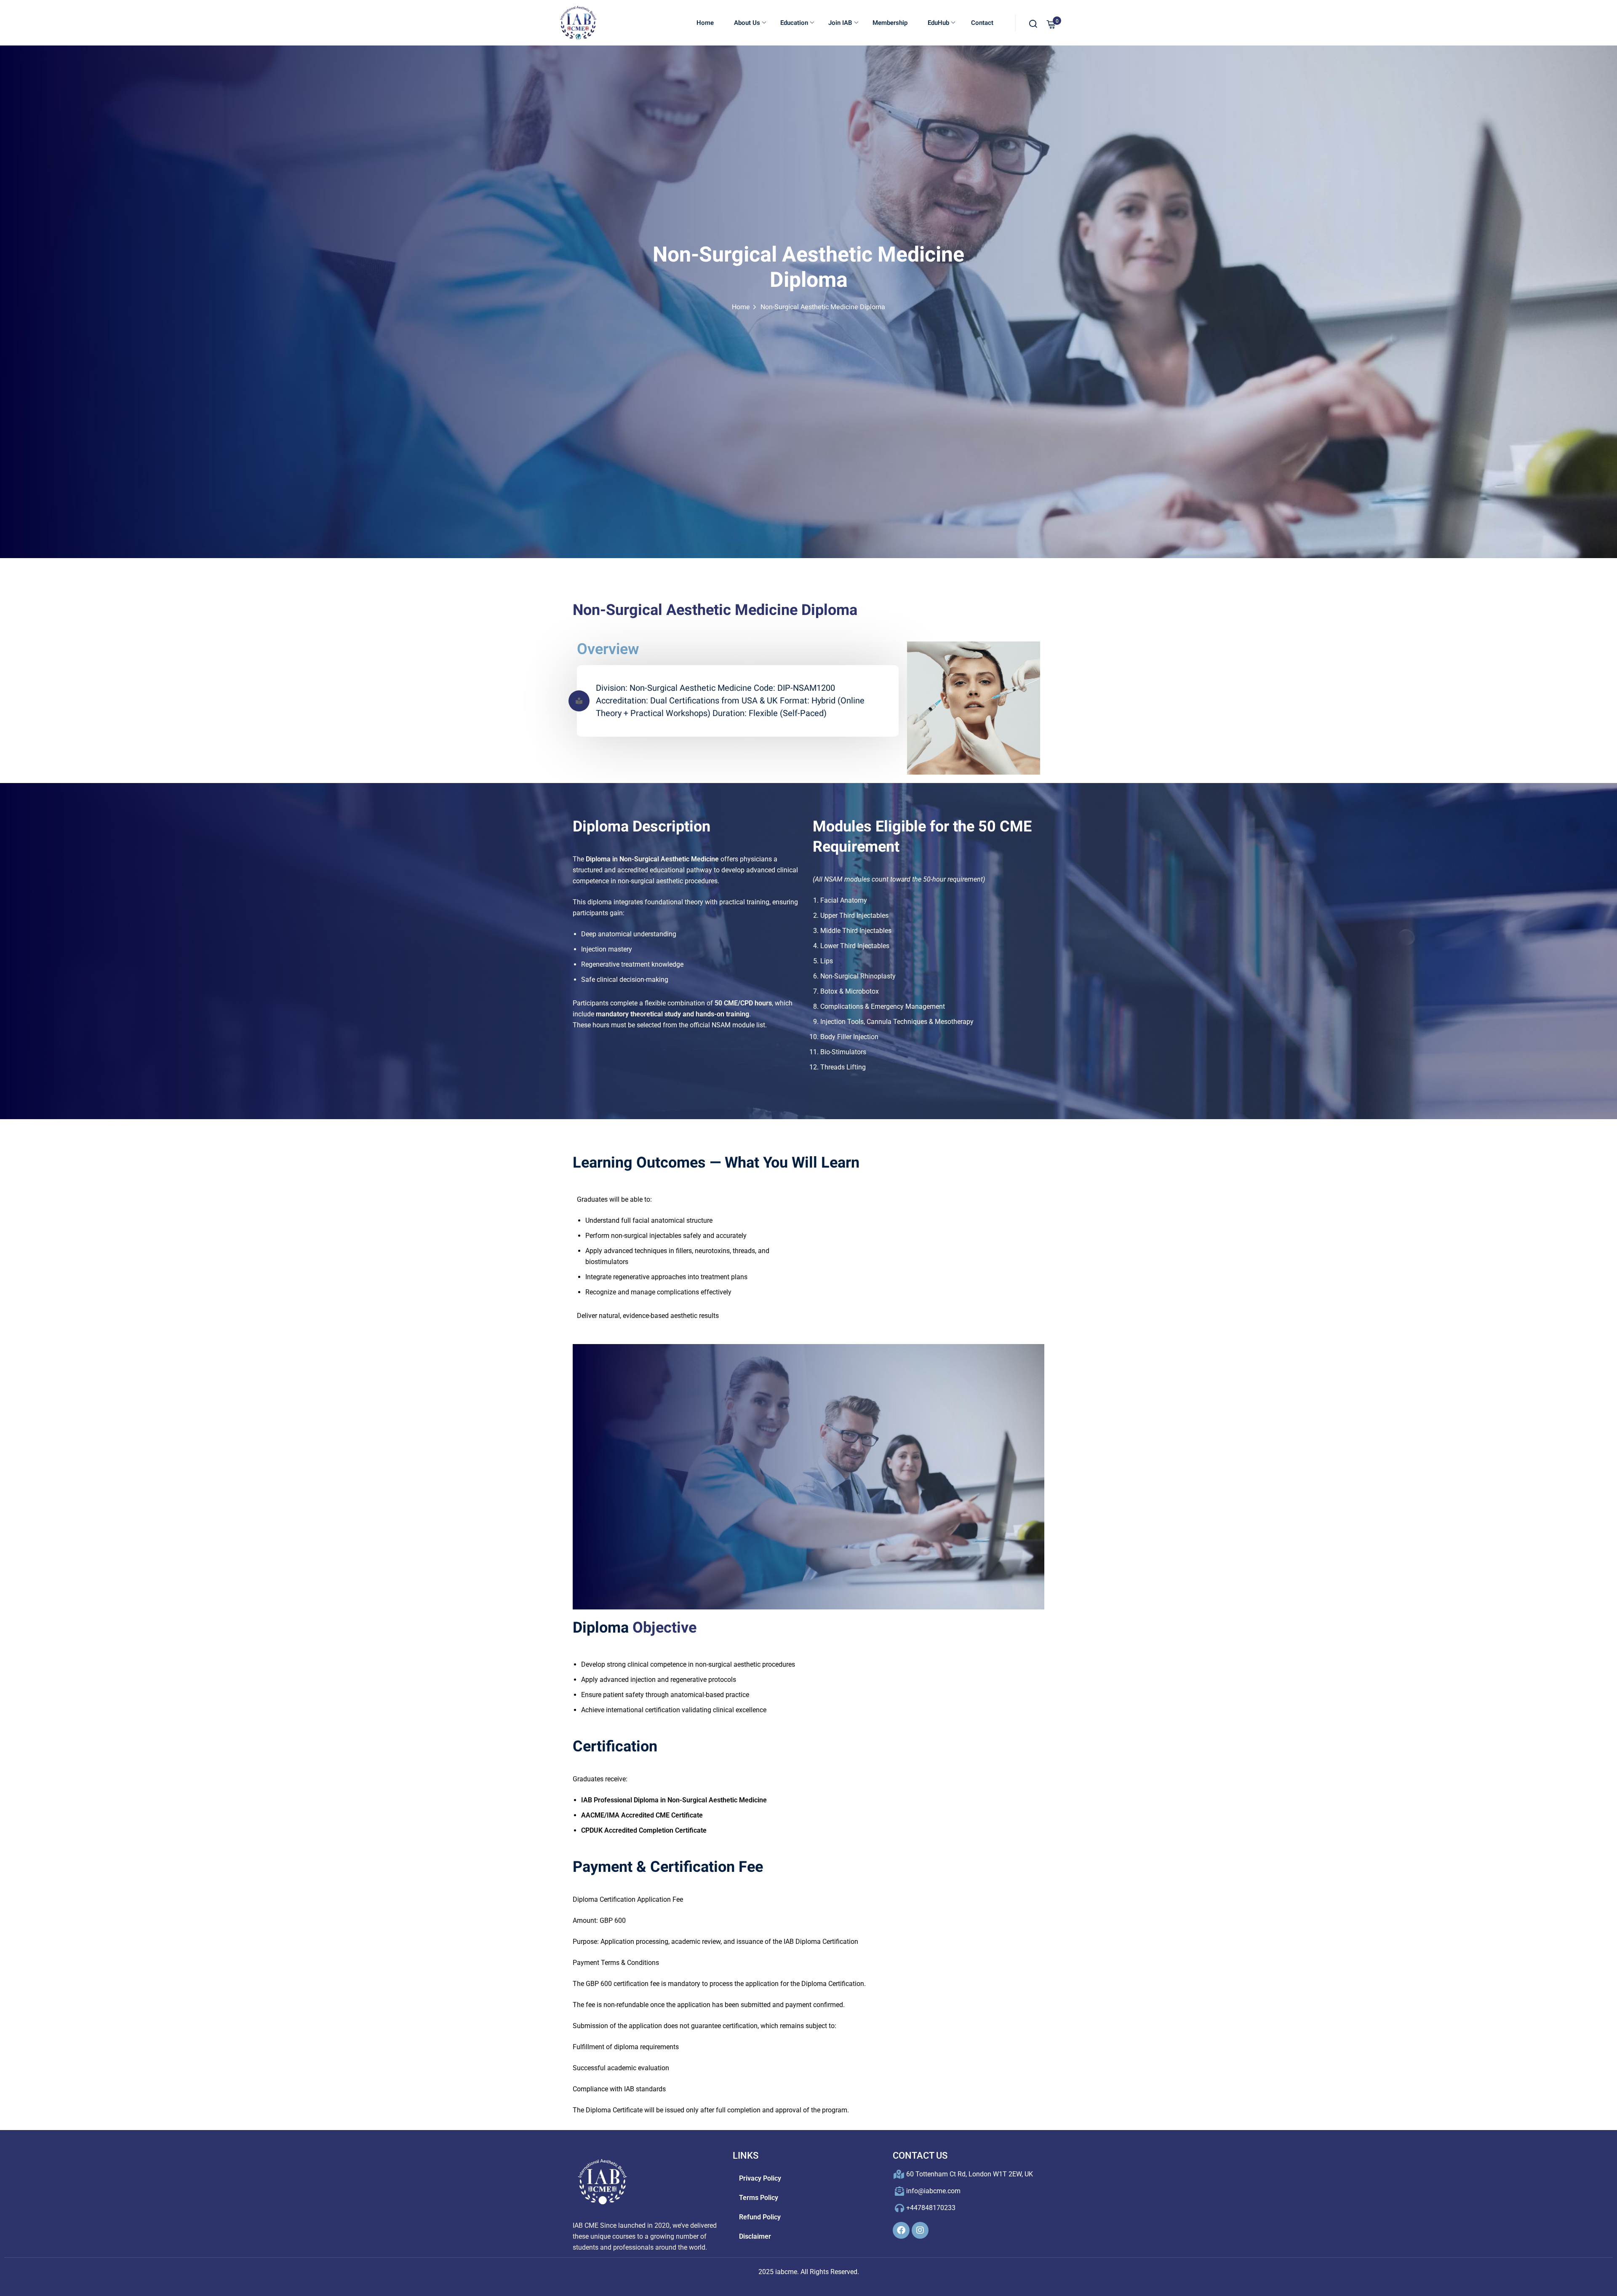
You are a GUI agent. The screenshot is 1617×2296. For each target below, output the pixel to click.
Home (705, 23)
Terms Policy (759, 2198)
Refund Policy (760, 2217)
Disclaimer (755, 2236)
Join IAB (840, 23)
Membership (890, 23)
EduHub (938, 23)
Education (794, 23)
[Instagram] (920, 2230)
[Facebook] (901, 2230)
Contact (981, 23)
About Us (747, 23)
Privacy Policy (760, 2178)
